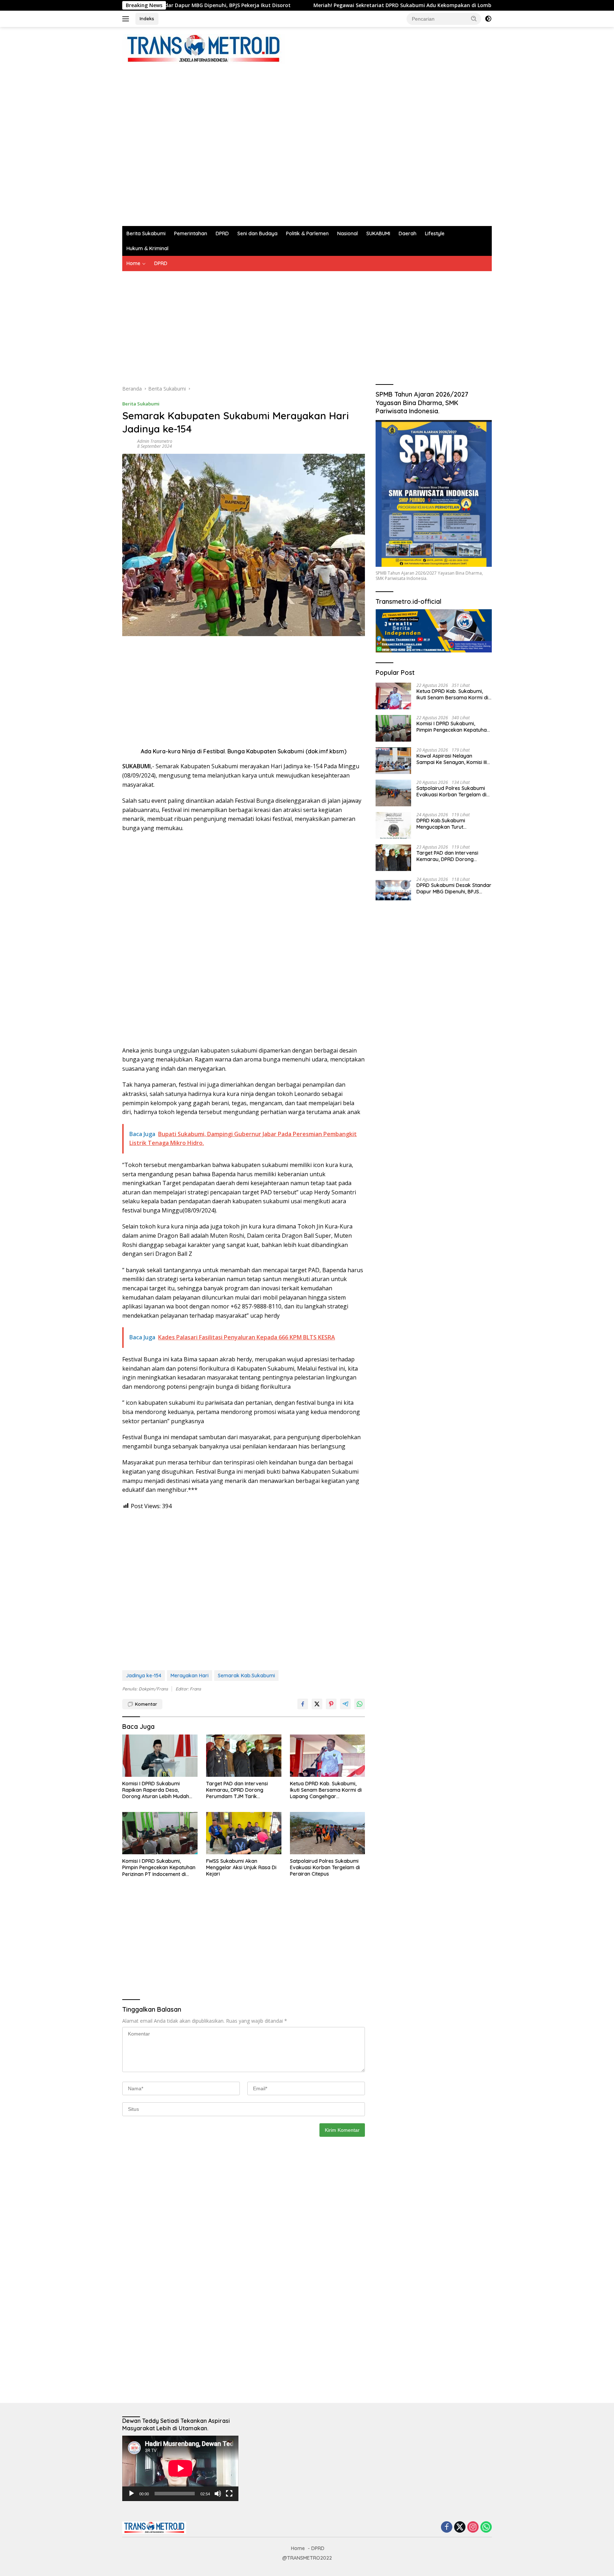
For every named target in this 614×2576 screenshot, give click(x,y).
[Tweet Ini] (317, 1704)
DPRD (222, 233)
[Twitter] (460, 2527)
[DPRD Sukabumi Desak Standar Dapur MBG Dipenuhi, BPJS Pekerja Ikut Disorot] (393, 890)
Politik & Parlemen (307, 233)
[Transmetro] (203, 49)
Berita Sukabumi (146, 233)
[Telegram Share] (345, 1704)
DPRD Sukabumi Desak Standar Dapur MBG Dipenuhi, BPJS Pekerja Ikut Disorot (454, 888)
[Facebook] (447, 2527)
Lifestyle (435, 233)
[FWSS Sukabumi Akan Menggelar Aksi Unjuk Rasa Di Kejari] (244, 1833)
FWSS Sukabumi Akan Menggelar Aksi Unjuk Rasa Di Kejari (241, 1867)
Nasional (348, 233)
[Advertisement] (252, 141)
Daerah (408, 233)
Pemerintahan (191, 233)
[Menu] (127, 19)
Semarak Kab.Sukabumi (246, 1676)
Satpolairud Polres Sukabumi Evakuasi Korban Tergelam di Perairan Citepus (325, 1867)
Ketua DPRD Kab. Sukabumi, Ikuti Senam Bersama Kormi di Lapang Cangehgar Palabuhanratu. (326, 1790)
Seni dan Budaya (257, 233)
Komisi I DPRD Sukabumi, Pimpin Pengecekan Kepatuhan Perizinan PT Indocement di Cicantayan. (159, 1868)
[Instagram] (473, 2527)
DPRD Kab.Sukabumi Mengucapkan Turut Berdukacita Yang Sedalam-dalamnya (450, 823)
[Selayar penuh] (229, 2494)
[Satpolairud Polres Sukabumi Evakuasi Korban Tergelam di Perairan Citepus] (328, 1833)
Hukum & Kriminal (147, 248)
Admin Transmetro (155, 441)
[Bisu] (218, 2494)
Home (133, 263)
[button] (474, 18)
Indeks (147, 18)
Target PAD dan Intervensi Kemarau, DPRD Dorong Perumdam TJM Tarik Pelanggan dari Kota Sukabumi (243, 1790)
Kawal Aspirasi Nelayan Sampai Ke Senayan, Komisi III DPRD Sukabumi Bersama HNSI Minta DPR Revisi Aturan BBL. (453, 759)
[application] (180, 2468)
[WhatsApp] (486, 2527)
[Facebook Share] (303, 1704)
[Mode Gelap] (488, 19)
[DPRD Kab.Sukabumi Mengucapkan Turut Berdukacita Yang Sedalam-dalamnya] (393, 825)
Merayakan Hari (190, 1676)
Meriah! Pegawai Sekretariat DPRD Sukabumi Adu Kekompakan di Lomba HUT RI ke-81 (328, 5)
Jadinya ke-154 (144, 1676)
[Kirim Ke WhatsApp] (360, 1704)
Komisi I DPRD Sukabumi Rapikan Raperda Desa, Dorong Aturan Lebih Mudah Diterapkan (156, 1790)
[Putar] (131, 2494)
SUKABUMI (378, 233)
